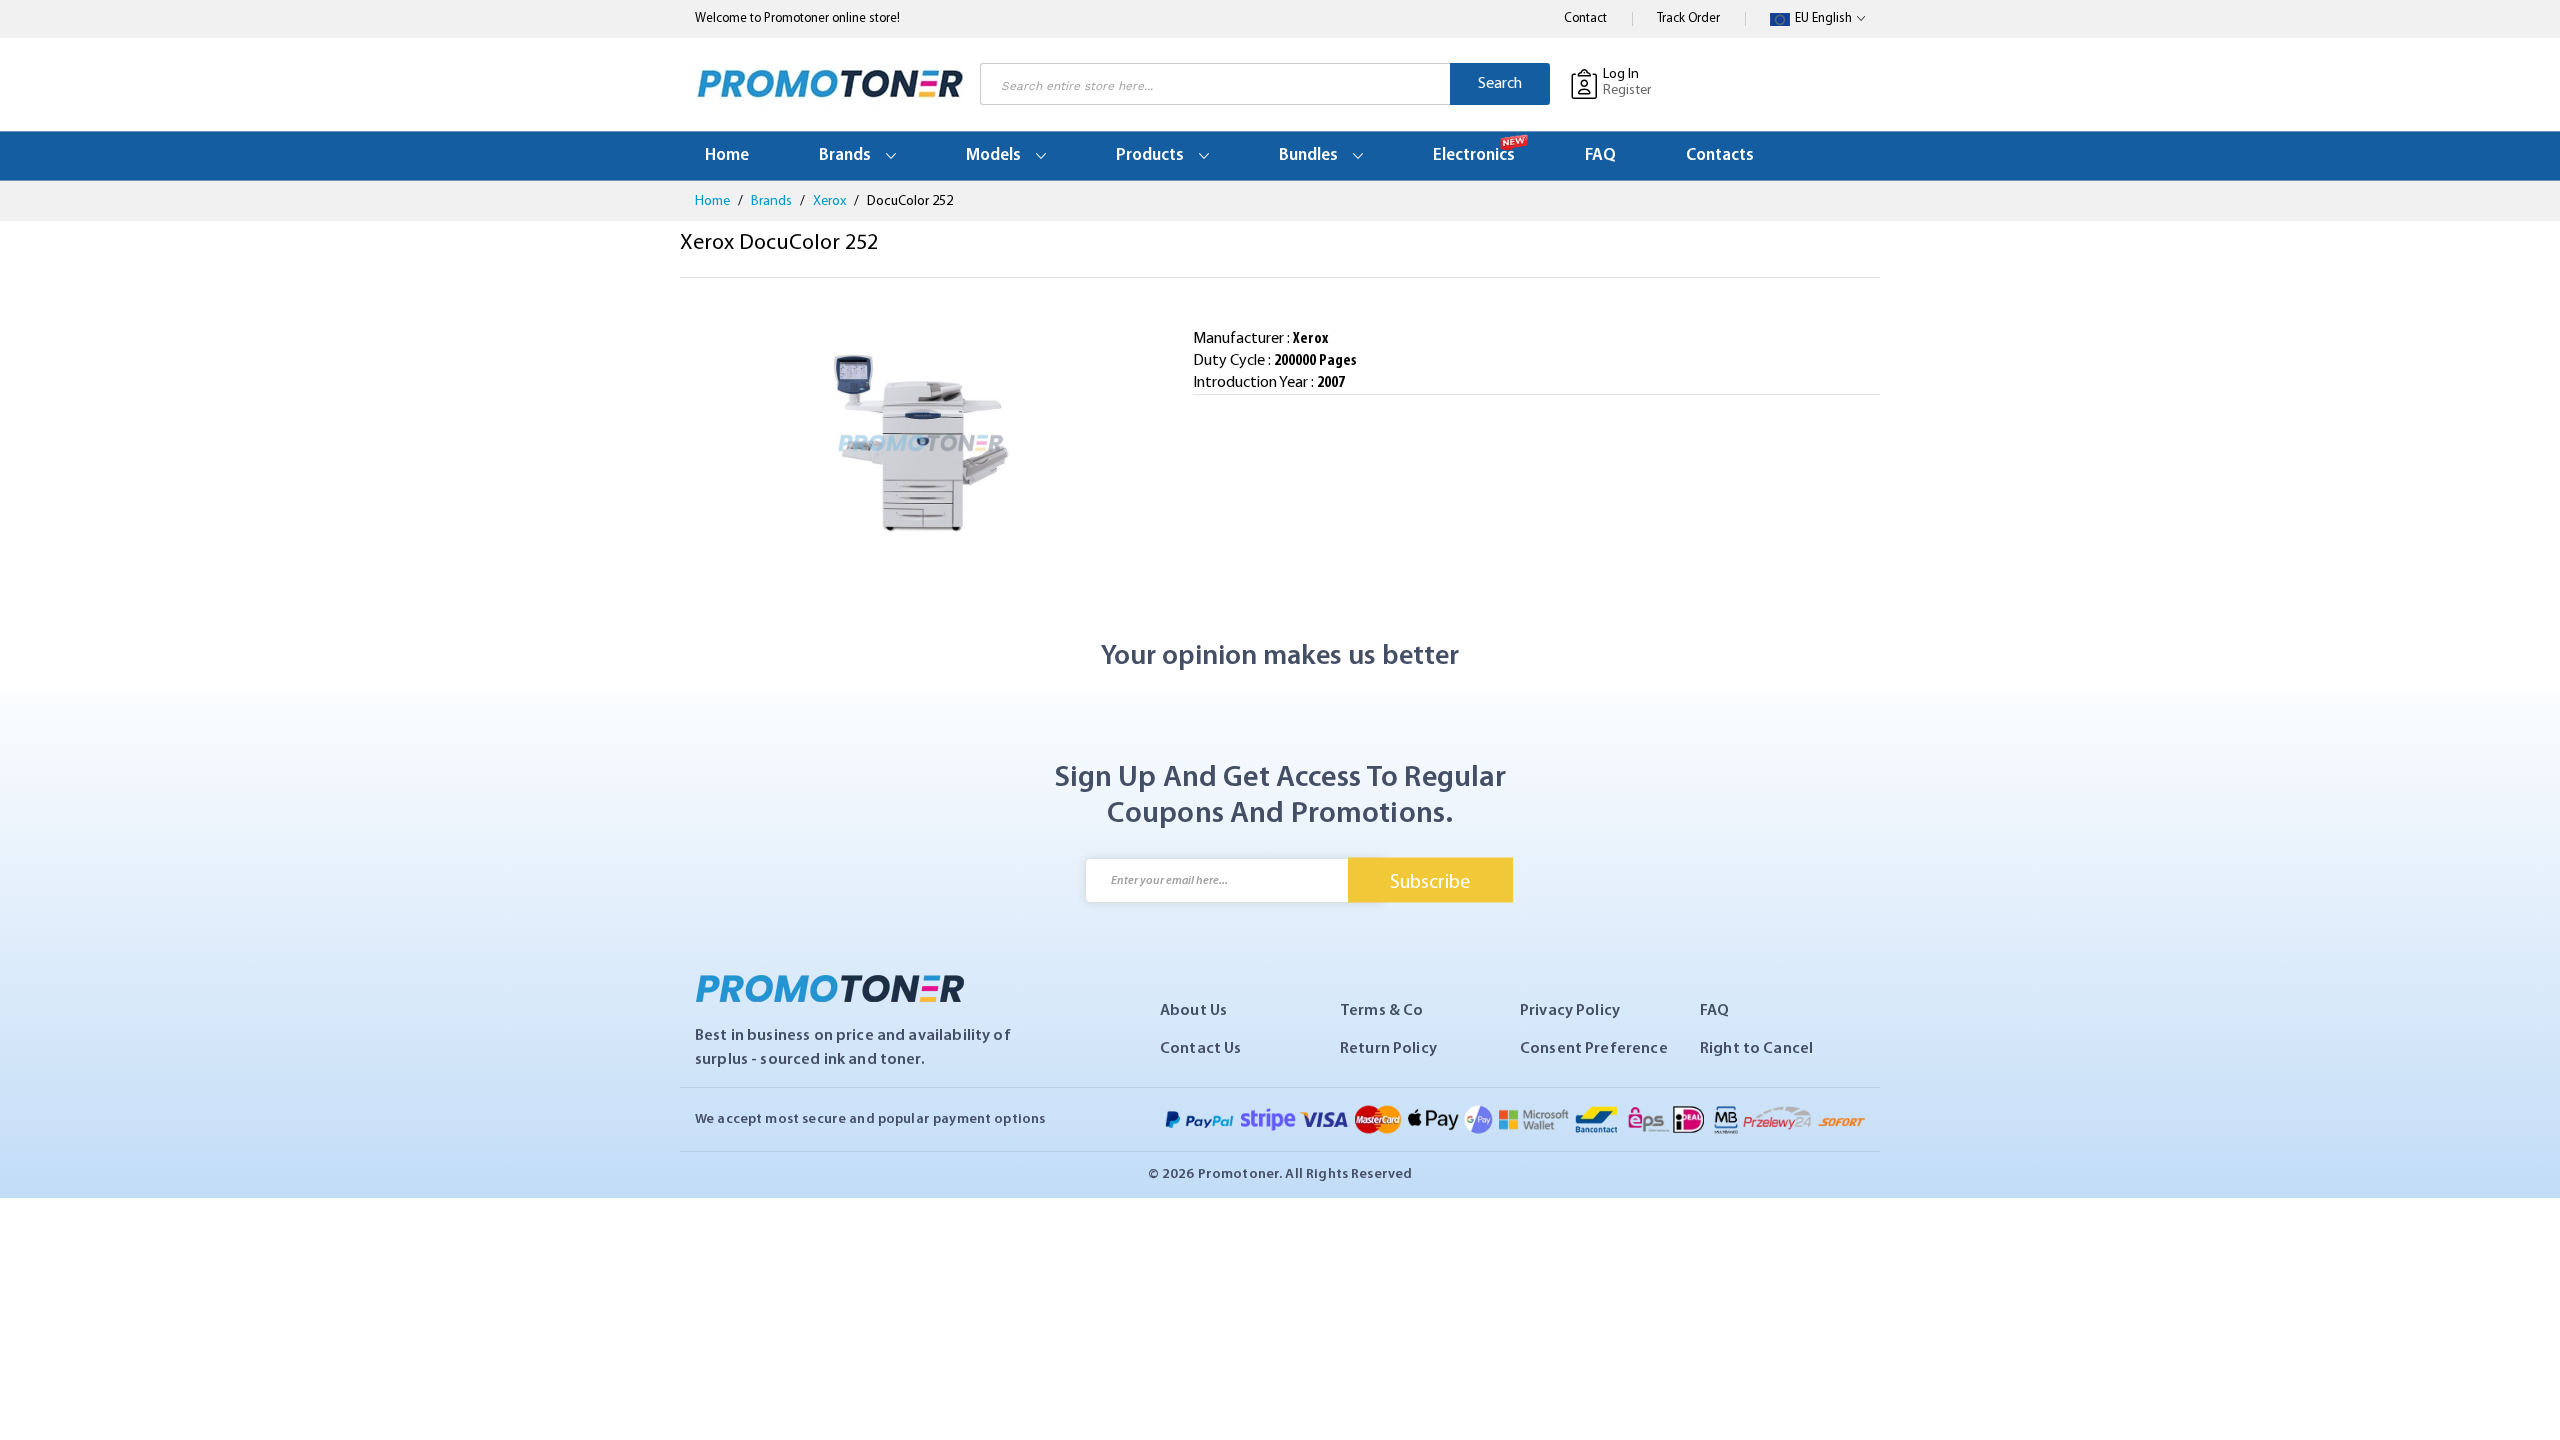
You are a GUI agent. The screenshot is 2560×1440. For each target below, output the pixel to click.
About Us (1193, 1011)
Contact (1585, 18)
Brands (773, 201)
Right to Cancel (1756, 1049)
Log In (1621, 74)
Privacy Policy (1570, 1011)
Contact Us (1201, 1049)
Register (1627, 90)
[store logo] (830, 84)
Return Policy (1388, 1049)
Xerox (831, 201)
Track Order (1688, 18)
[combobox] (1215, 84)
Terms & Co (1382, 1011)
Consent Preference (1594, 1049)
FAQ (1714, 1011)
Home (714, 201)
